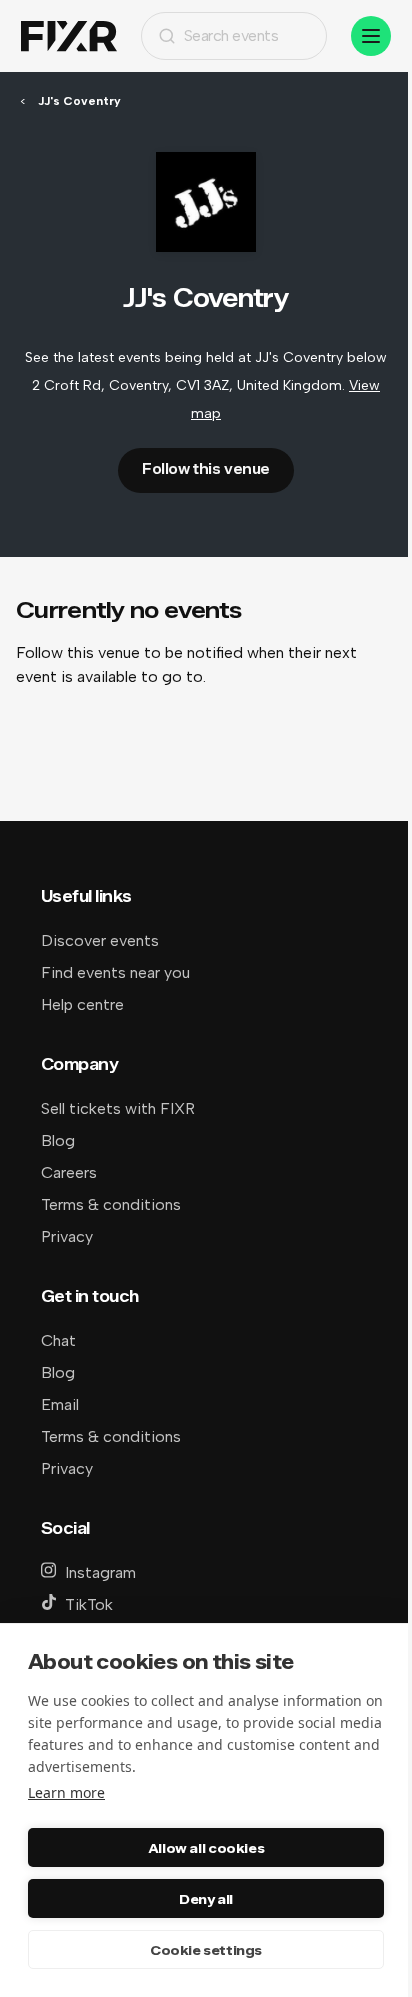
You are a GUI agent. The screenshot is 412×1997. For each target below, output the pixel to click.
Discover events (100, 940)
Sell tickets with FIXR (118, 1108)
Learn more (66, 1792)
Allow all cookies (206, 1848)
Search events (231, 35)
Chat (58, 1340)
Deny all (206, 1899)
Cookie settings (206, 1950)
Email (60, 1404)
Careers (69, 1172)
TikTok (89, 1604)
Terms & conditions (111, 1204)
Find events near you (115, 972)
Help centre (82, 1004)
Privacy (67, 1236)
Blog (58, 1140)
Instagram (100, 1572)
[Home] (69, 36)
